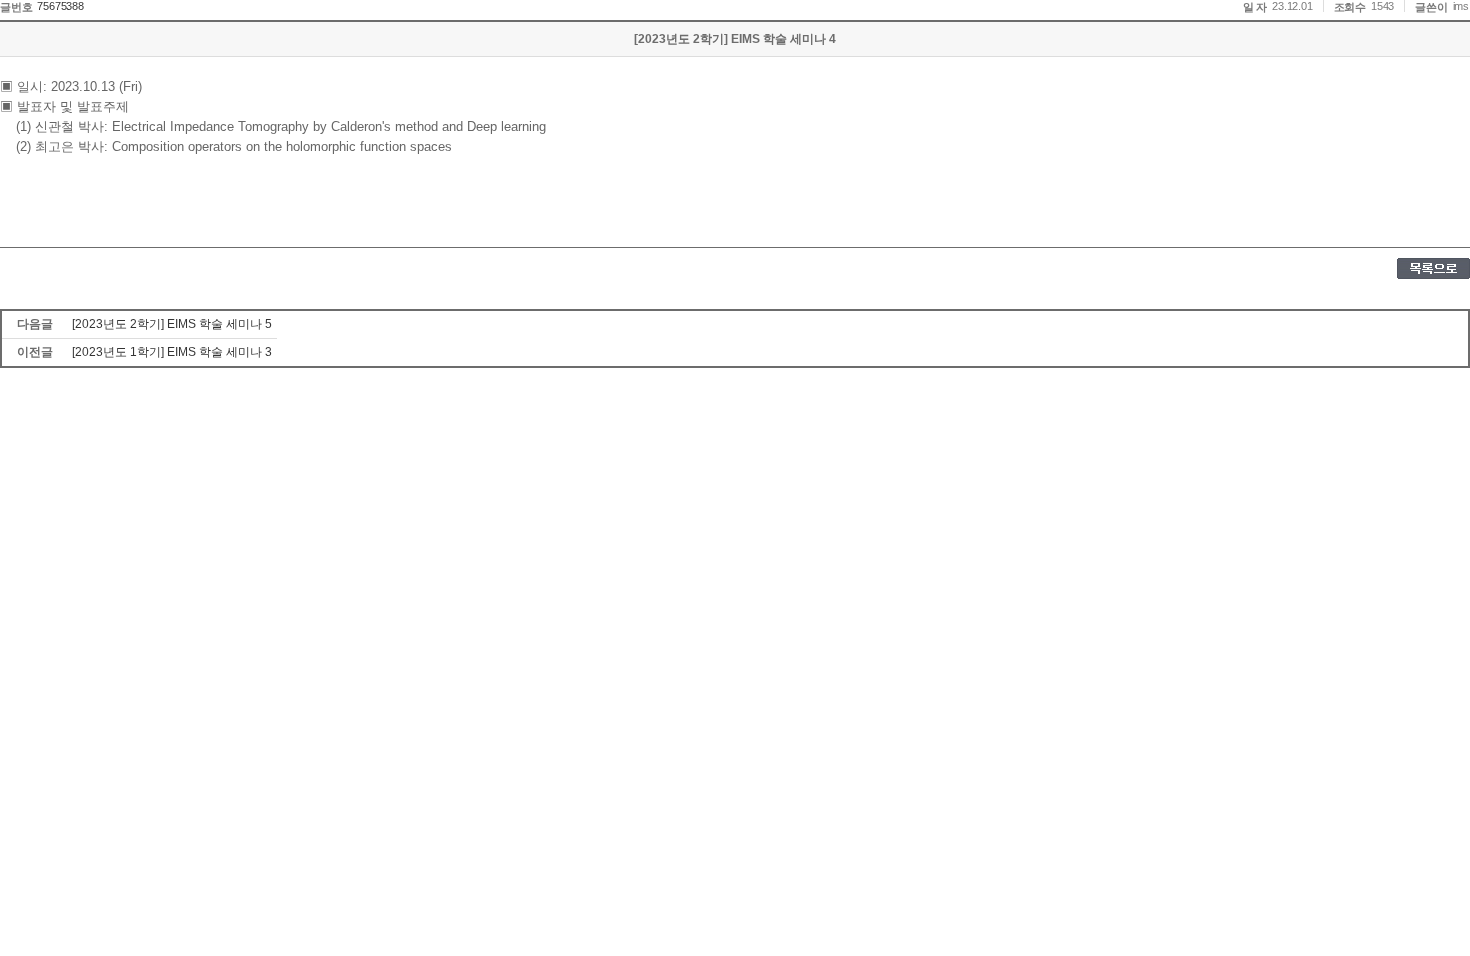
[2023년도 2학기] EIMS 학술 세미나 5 (172, 324)
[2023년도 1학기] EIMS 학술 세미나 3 (172, 352)
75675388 (60, 6)
